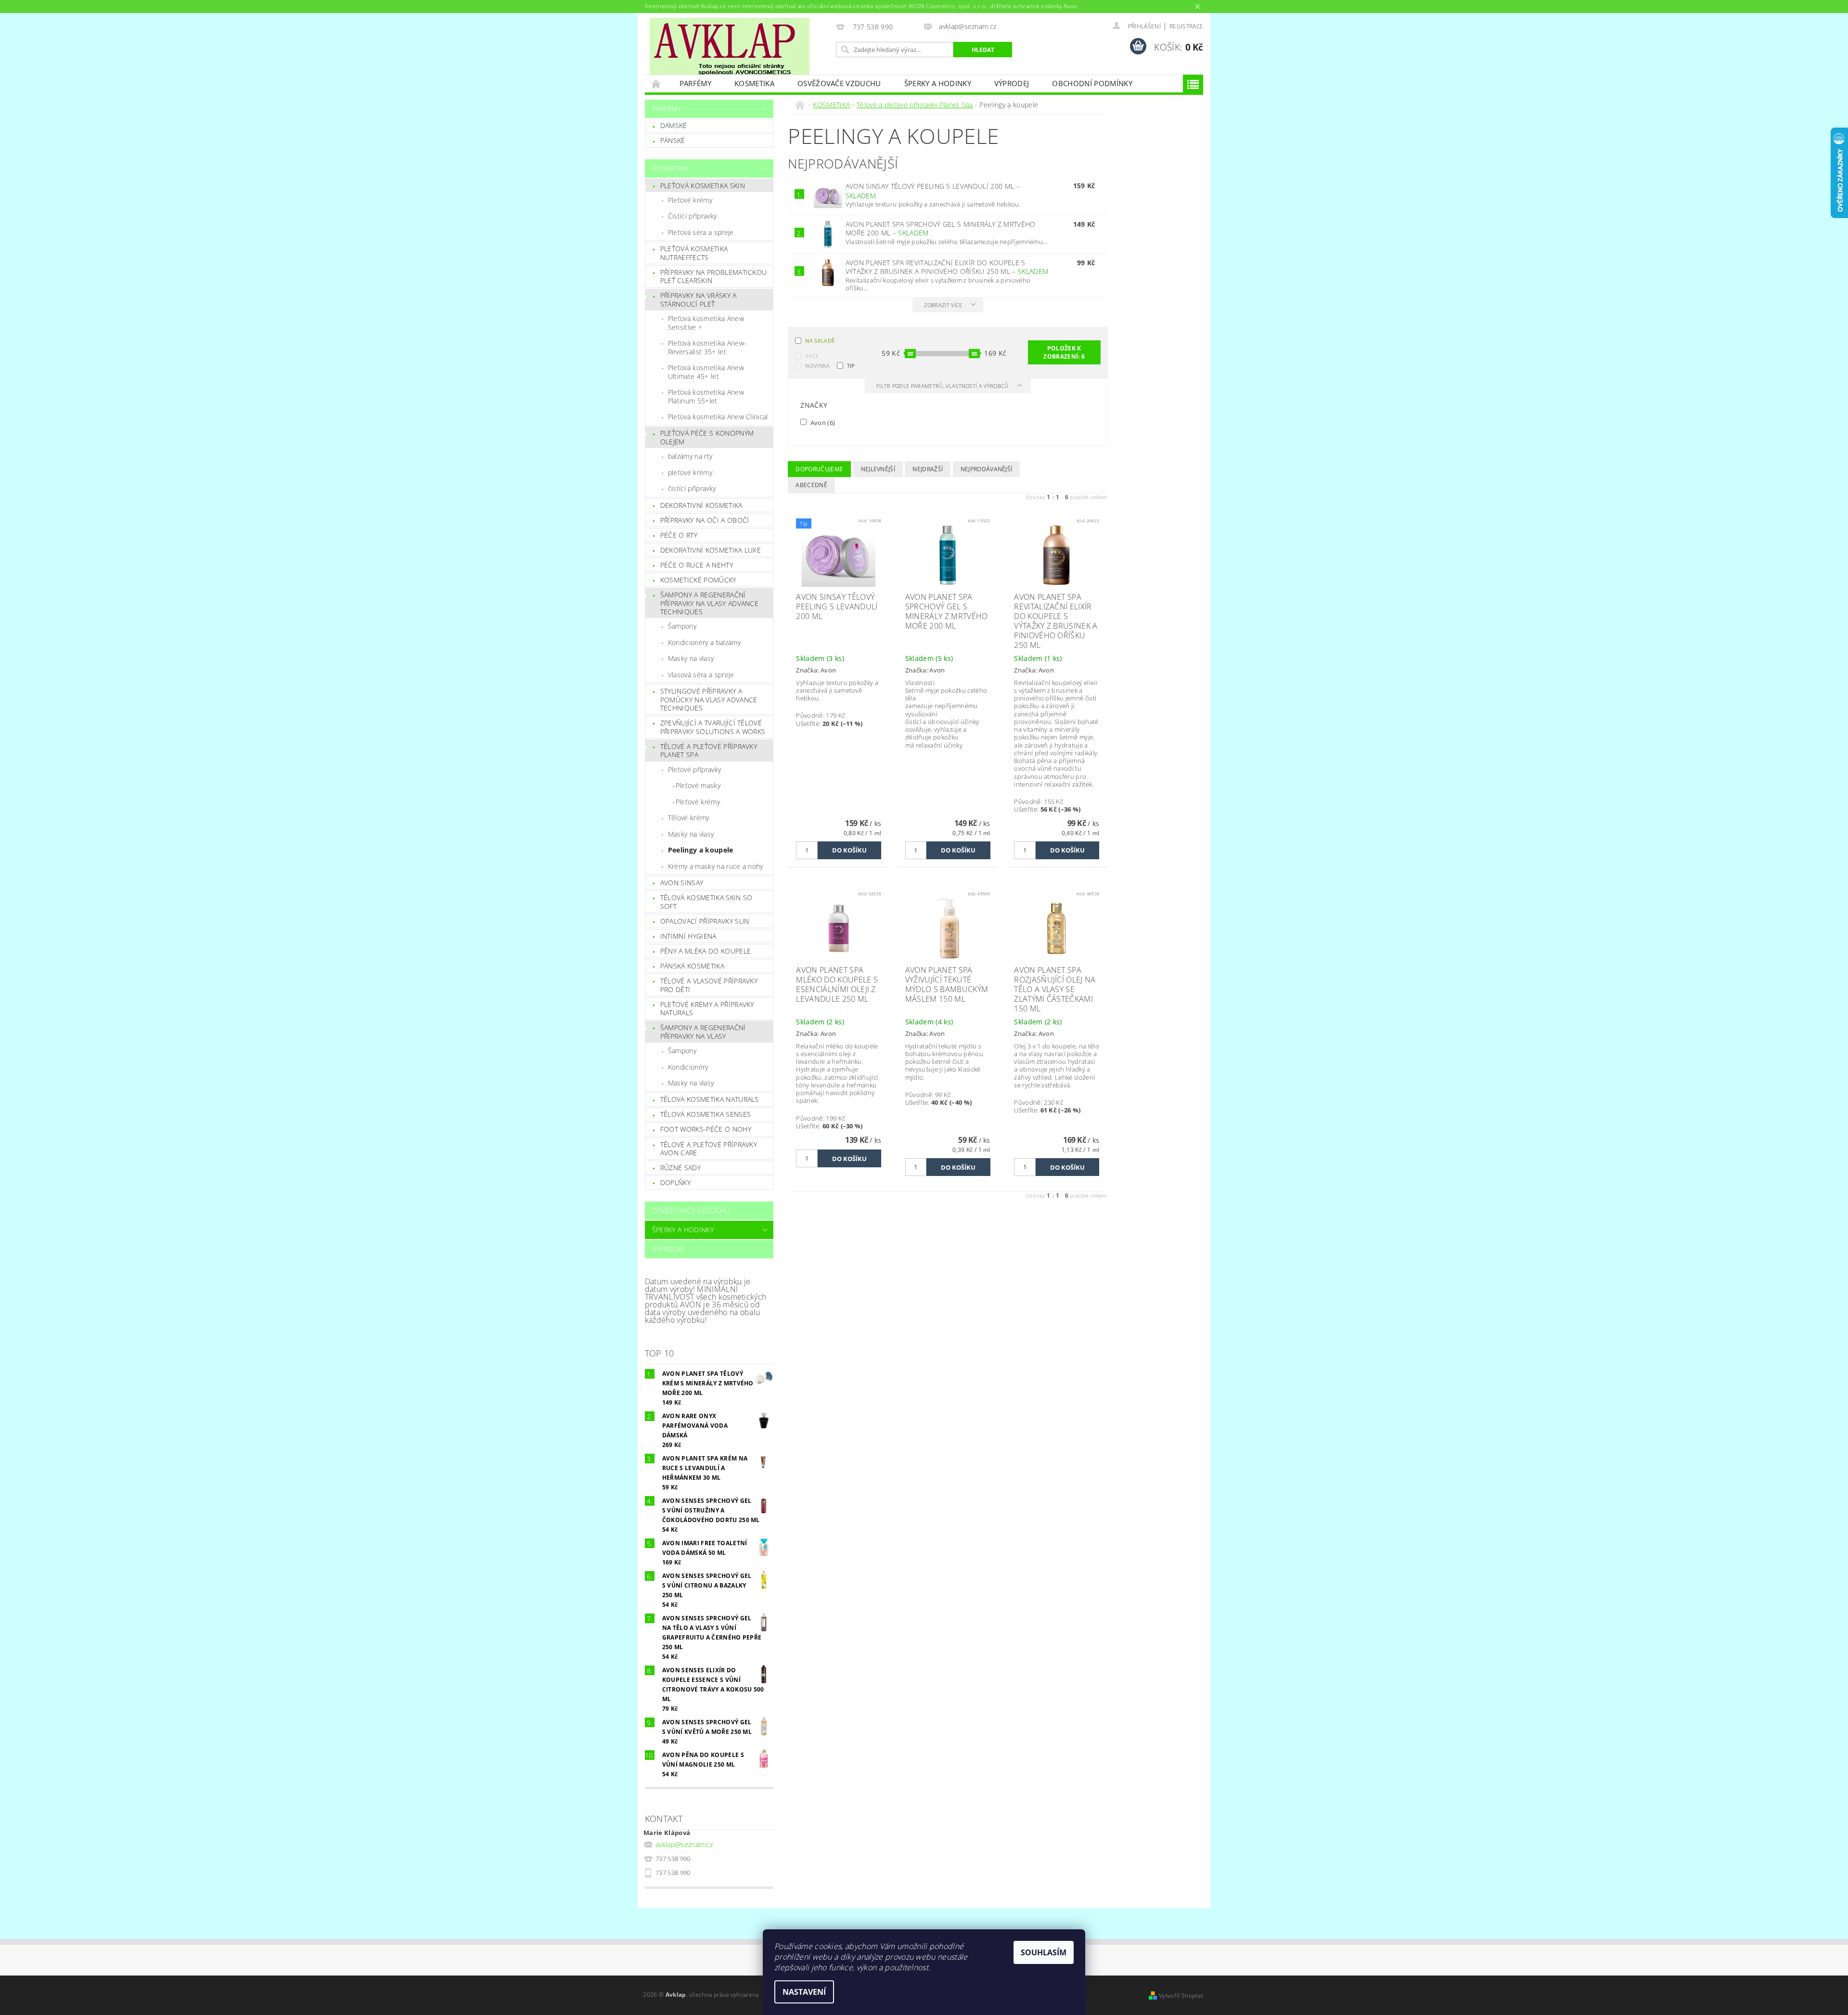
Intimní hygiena (688, 936)
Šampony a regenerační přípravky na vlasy (703, 1032)
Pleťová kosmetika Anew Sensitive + (706, 323)
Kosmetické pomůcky (698, 580)
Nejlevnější (878, 469)
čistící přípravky (692, 488)
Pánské (673, 140)
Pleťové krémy (690, 200)
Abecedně (811, 485)
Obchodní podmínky (1092, 83)
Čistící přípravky (692, 216)
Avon (822, 422)
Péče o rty (679, 535)
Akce (812, 356)
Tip (851, 366)
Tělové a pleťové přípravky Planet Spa (709, 751)
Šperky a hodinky (938, 83)
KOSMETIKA (754, 83)
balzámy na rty (690, 456)
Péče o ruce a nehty (697, 565)
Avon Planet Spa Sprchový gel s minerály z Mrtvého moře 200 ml (941, 229)
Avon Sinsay (682, 883)
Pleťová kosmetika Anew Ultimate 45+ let (706, 372)
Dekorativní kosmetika (701, 505)
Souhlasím (1044, 1952)
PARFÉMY (695, 83)
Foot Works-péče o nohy (706, 1129)
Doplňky (675, 1182)
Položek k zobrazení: (1064, 352)
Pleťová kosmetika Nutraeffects (694, 253)
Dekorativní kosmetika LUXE (711, 550)
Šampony (682, 626)
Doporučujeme (819, 469)
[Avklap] (730, 46)
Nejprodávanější (987, 469)
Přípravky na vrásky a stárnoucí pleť (699, 300)
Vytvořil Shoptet (1181, 1996)
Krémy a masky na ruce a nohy (716, 866)
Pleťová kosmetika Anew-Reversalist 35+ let (707, 347)
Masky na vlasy (691, 658)
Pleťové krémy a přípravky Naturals (707, 1009)
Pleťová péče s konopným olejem (707, 437)
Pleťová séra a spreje (701, 232)
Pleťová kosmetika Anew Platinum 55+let (706, 396)
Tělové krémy (689, 818)
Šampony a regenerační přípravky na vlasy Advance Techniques (709, 603)
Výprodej (1012, 83)
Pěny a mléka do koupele (706, 951)
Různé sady (680, 1168)
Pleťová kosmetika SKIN (703, 186)
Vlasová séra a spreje (701, 675)
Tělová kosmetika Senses (706, 1114)
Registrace (1186, 26)
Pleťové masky (698, 785)
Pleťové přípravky (694, 769)
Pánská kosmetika (692, 966)
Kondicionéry (688, 1067)
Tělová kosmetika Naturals (710, 1099)
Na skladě (820, 341)
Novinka (817, 366)
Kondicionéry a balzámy (704, 642)
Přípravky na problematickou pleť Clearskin (714, 277)
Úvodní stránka (656, 84)
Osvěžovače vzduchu (839, 83)
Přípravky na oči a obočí (705, 520)
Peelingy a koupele (701, 850)
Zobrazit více (943, 305)
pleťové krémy (690, 472)
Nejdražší (928, 469)
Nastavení (804, 1992)
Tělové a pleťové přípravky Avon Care (709, 1149)
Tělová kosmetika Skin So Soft (706, 902)
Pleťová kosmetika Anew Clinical (718, 417)
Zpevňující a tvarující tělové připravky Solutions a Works (713, 727)
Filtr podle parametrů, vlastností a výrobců (943, 386)
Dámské (674, 125)
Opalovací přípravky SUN (705, 921)
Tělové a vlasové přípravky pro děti (709, 985)
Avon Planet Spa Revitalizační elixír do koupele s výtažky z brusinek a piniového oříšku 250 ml (947, 267)
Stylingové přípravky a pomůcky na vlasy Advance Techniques (709, 699)
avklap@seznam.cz (684, 1844)
